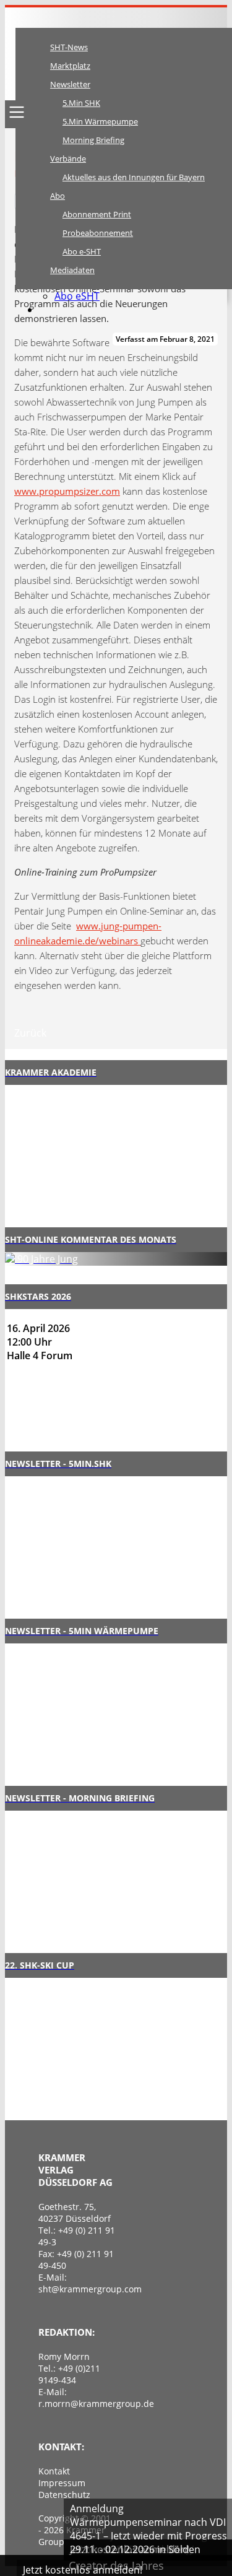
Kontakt (54, 2471)
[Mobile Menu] (17, 112)
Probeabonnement (98, 233)
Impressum (62, 2483)
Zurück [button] (30, 1033)
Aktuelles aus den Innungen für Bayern (134, 177)
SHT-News (69, 47)
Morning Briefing (93, 140)
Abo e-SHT (82, 251)
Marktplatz (70, 66)
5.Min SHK (81, 103)
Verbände (68, 159)
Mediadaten (72, 270)
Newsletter (70, 84)
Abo (58, 196)
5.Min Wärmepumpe (100, 121)
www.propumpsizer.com (67, 491)
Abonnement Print (97, 214)
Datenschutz (64, 2495)
